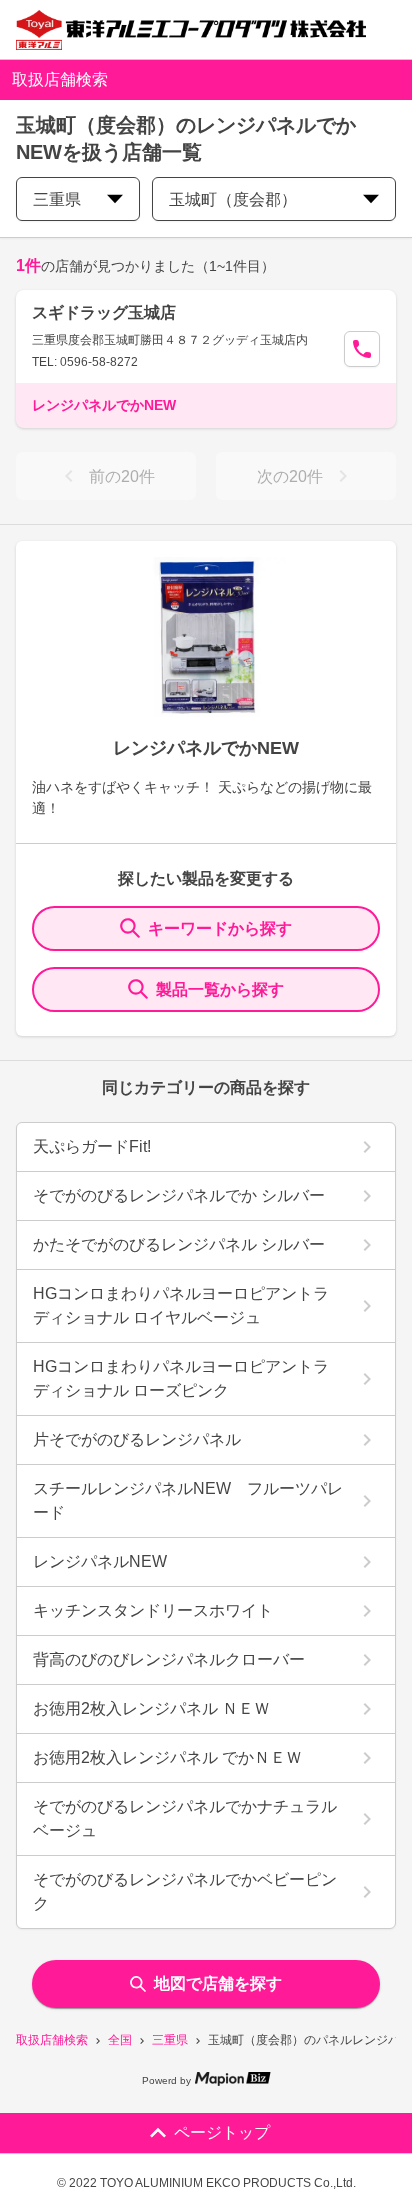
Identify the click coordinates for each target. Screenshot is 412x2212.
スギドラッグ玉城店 (104, 312)
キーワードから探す (220, 928)
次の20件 (290, 476)
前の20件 (122, 476)
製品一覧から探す (220, 989)
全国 (120, 2040)
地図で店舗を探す (218, 1983)
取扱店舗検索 (52, 2040)
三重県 (170, 2040)
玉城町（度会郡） (233, 199)
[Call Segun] (362, 349)
